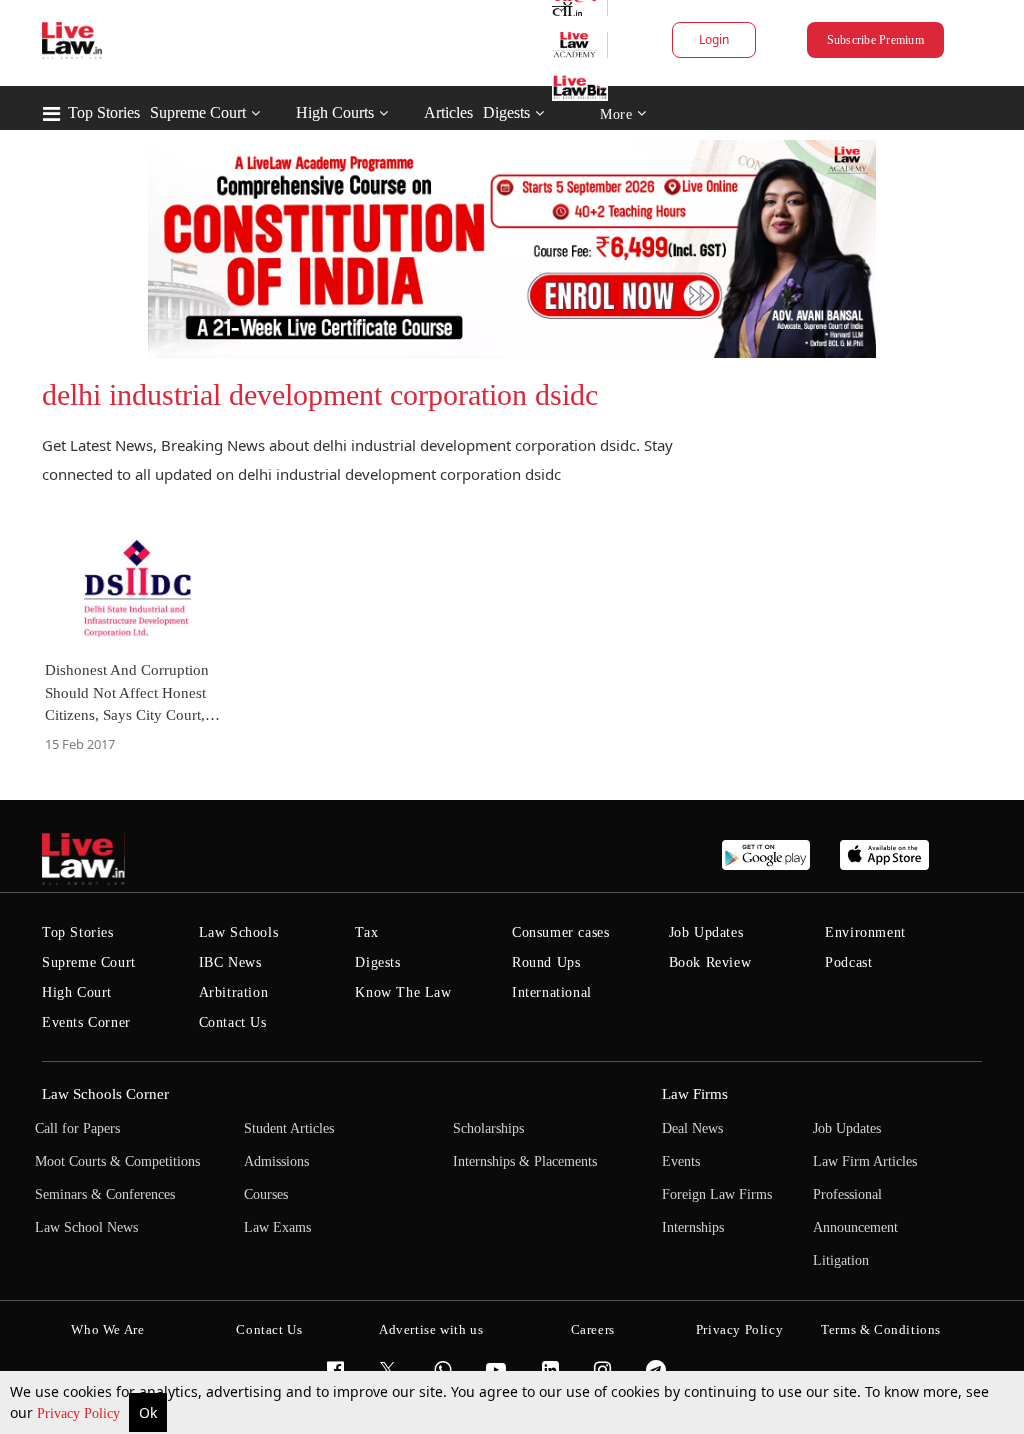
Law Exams (277, 1227)
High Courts (335, 112)
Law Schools (239, 932)
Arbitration (234, 992)
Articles (448, 112)
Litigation (841, 1260)
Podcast (848, 962)
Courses (266, 1194)
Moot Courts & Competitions (117, 1161)
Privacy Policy (80, 1413)
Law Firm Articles (865, 1161)
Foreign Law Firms (717, 1194)
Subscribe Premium (875, 40)
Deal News (692, 1128)
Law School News (86, 1227)
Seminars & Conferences (105, 1194)
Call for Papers (77, 1128)
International (552, 992)
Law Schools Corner (105, 1094)
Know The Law (403, 992)
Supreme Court (198, 112)
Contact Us (233, 1022)
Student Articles (289, 1128)
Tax (366, 932)
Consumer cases (560, 932)
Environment (865, 932)
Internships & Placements (525, 1161)
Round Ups (546, 962)
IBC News (230, 962)
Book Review (710, 962)
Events (681, 1161)
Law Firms (695, 1094)
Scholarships (488, 1128)
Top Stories (104, 112)
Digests (506, 112)
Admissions (276, 1161)
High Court (77, 992)
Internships (693, 1227)
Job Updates (706, 932)
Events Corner (86, 1022)
